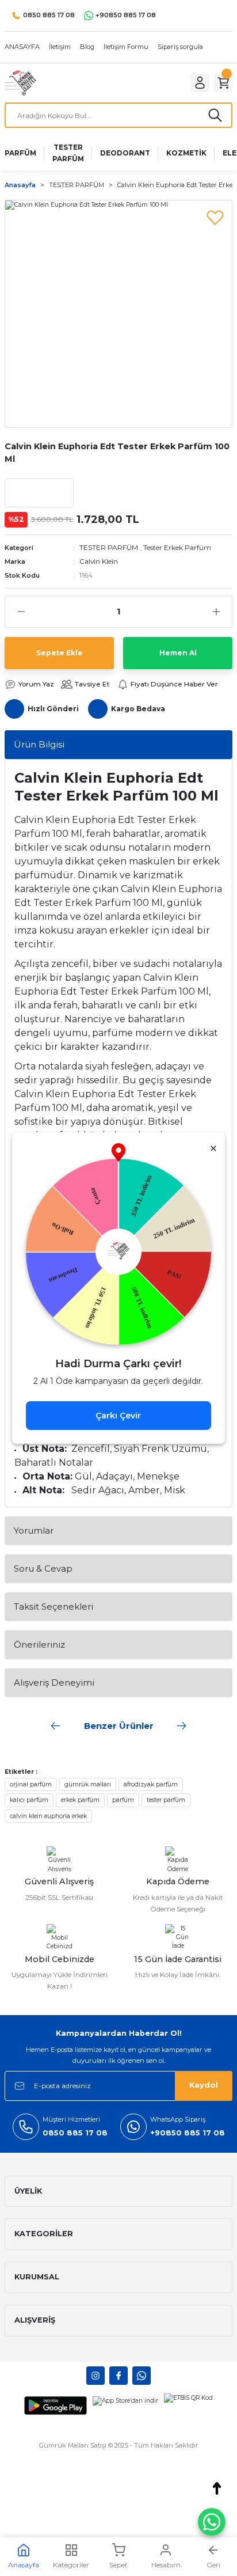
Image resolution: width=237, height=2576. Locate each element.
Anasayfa (24, 2565)
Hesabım (166, 2565)
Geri (213, 2565)
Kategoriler (71, 2565)
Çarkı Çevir (118, 1416)
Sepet (118, 2565)
